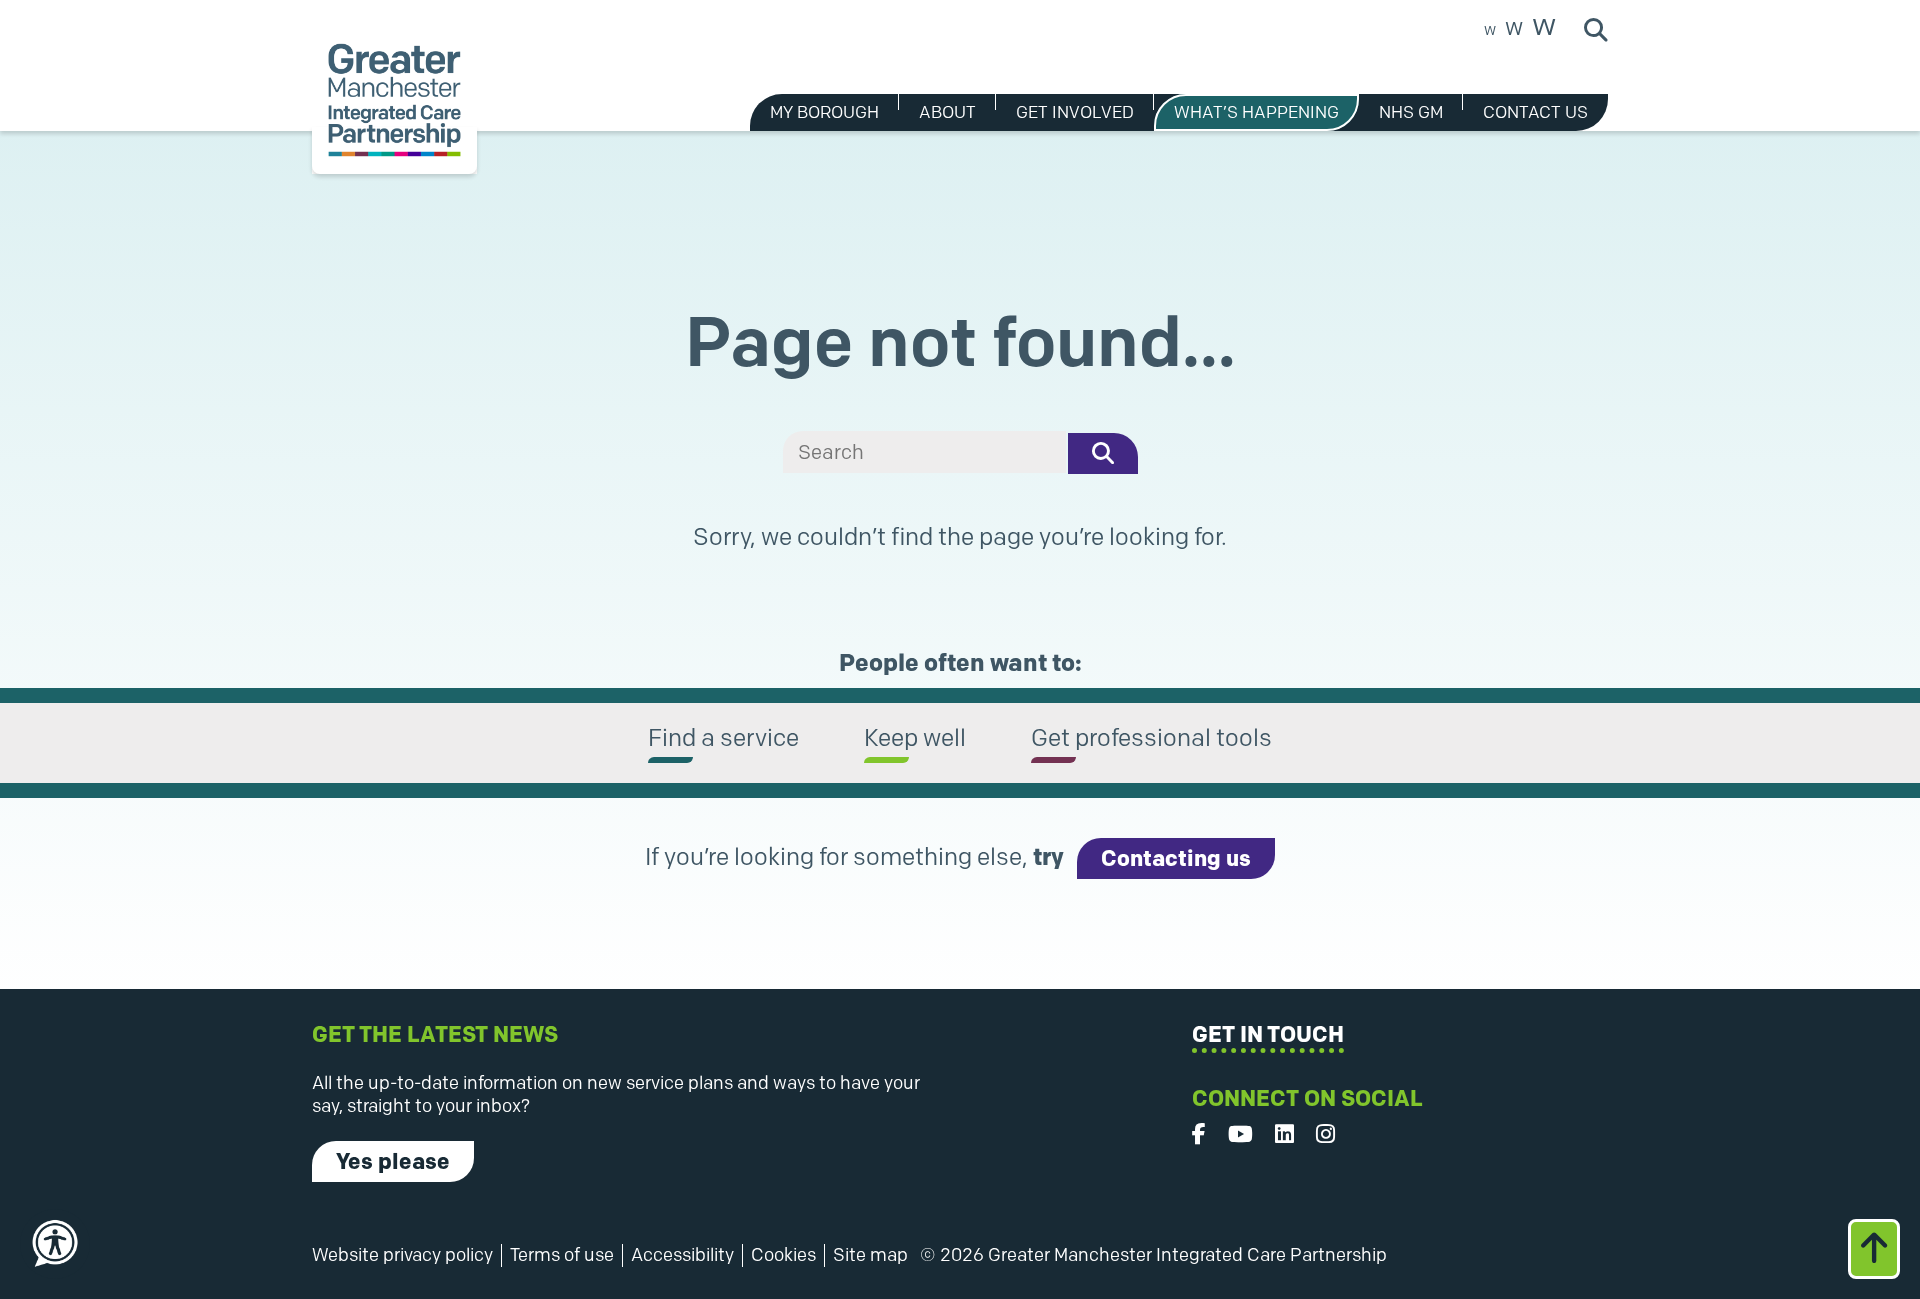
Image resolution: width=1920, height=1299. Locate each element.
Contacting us (1176, 858)
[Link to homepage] (394, 100)
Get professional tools (1151, 737)
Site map (870, 1255)
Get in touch (1268, 1034)
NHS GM (1411, 112)
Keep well (915, 737)
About (947, 112)
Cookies (783, 1255)
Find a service (723, 737)
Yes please (393, 1161)
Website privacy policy (402, 1255)
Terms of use (562, 1255)
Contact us (1535, 112)
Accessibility (682, 1255)
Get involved (1075, 112)
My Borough (824, 112)
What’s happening (1256, 112)
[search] (924, 452)
